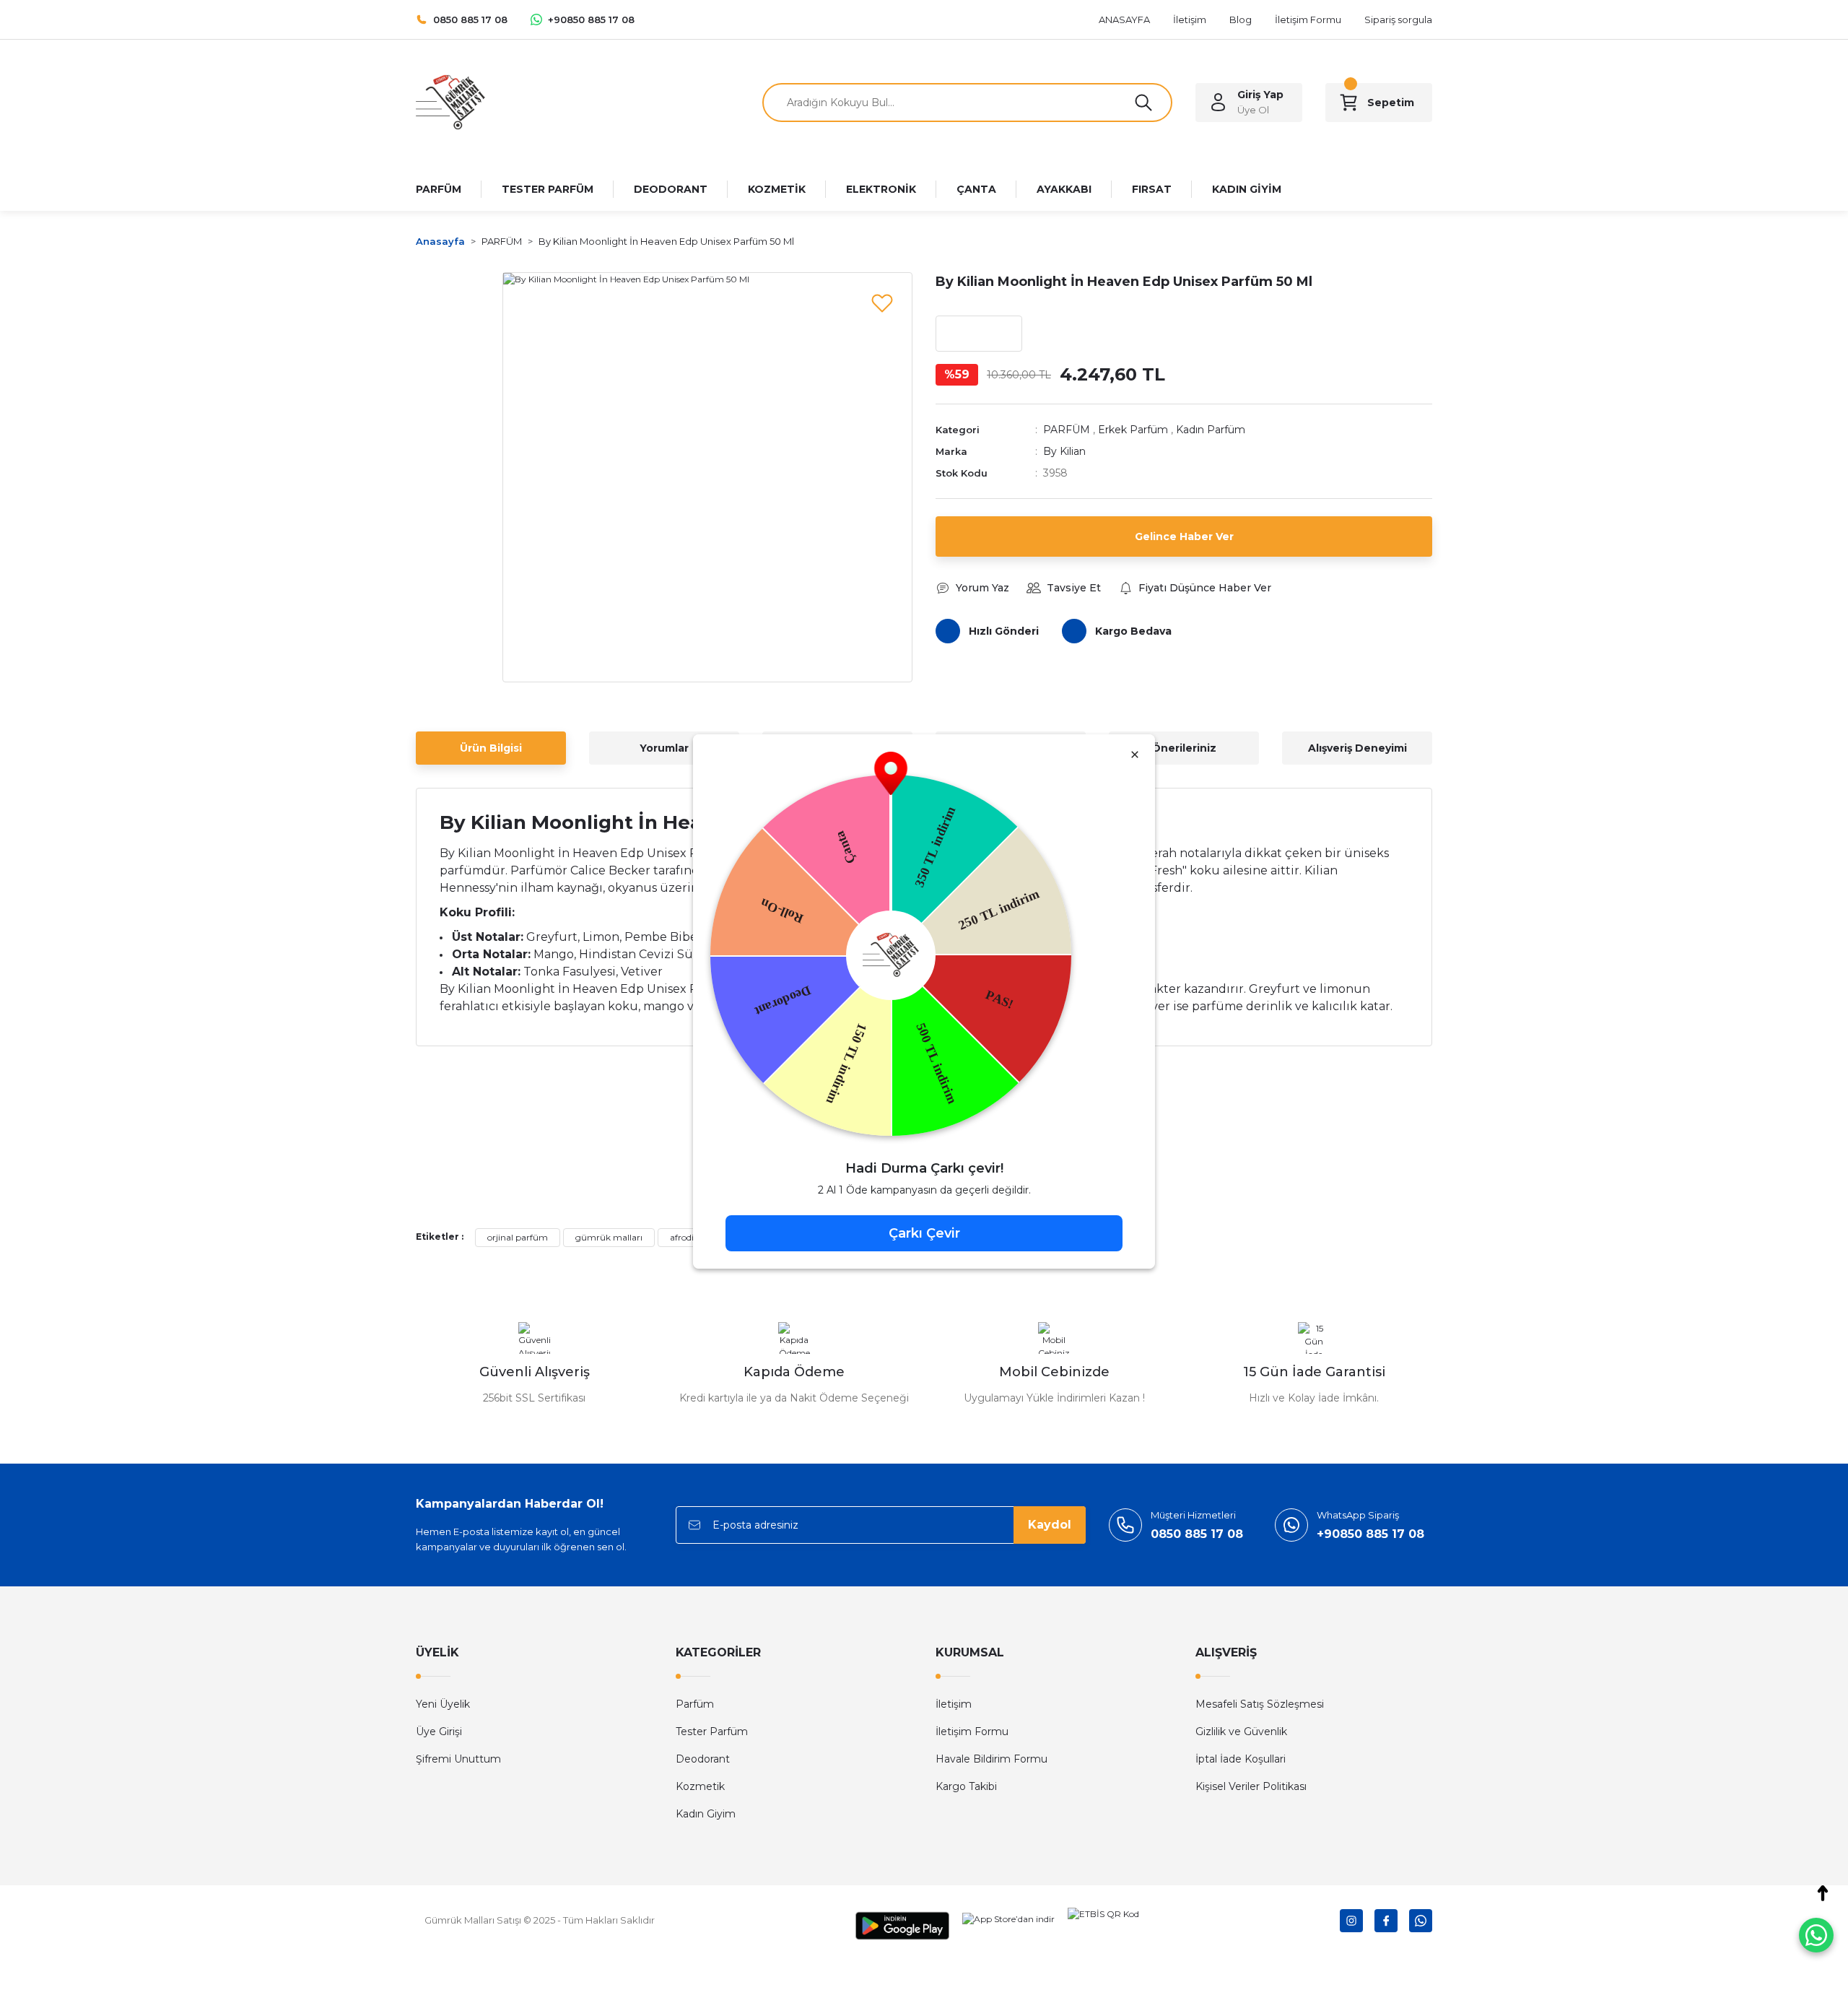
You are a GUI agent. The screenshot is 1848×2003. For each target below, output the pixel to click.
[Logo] (450, 101)
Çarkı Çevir (924, 1233)
